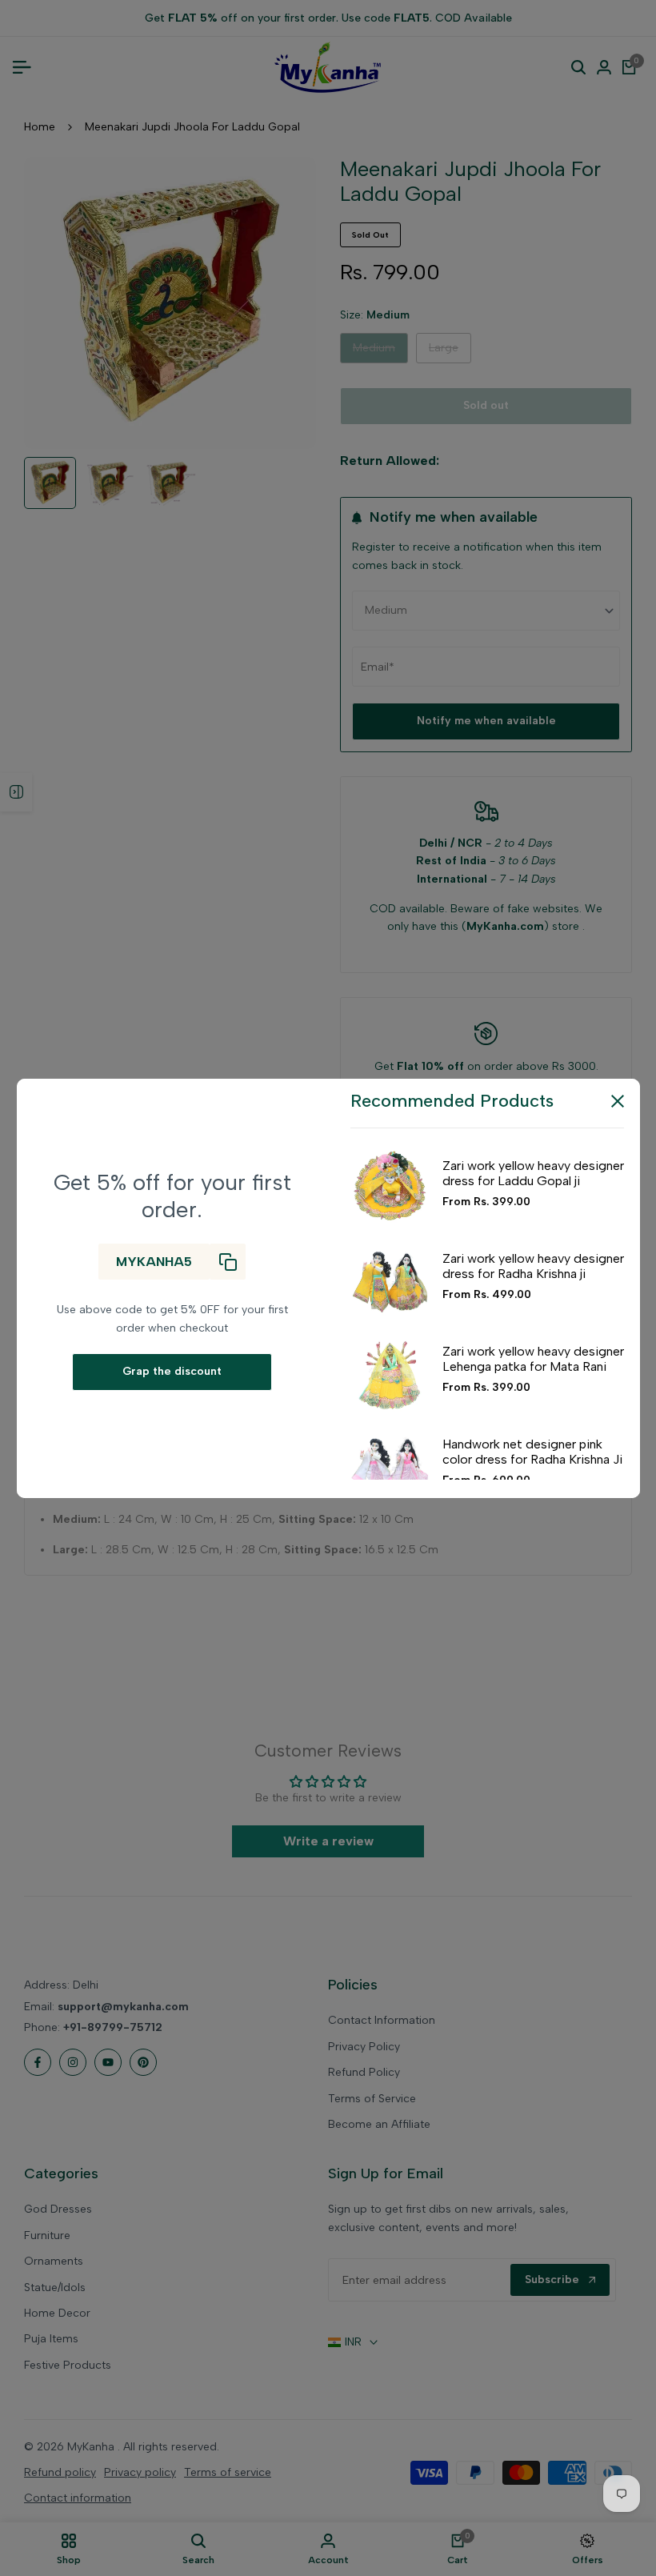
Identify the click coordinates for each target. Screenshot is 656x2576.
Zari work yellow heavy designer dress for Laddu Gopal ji (533, 1173)
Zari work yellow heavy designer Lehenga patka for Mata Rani (533, 1359)
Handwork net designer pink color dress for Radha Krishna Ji (532, 1452)
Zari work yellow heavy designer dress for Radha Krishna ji (533, 1266)
